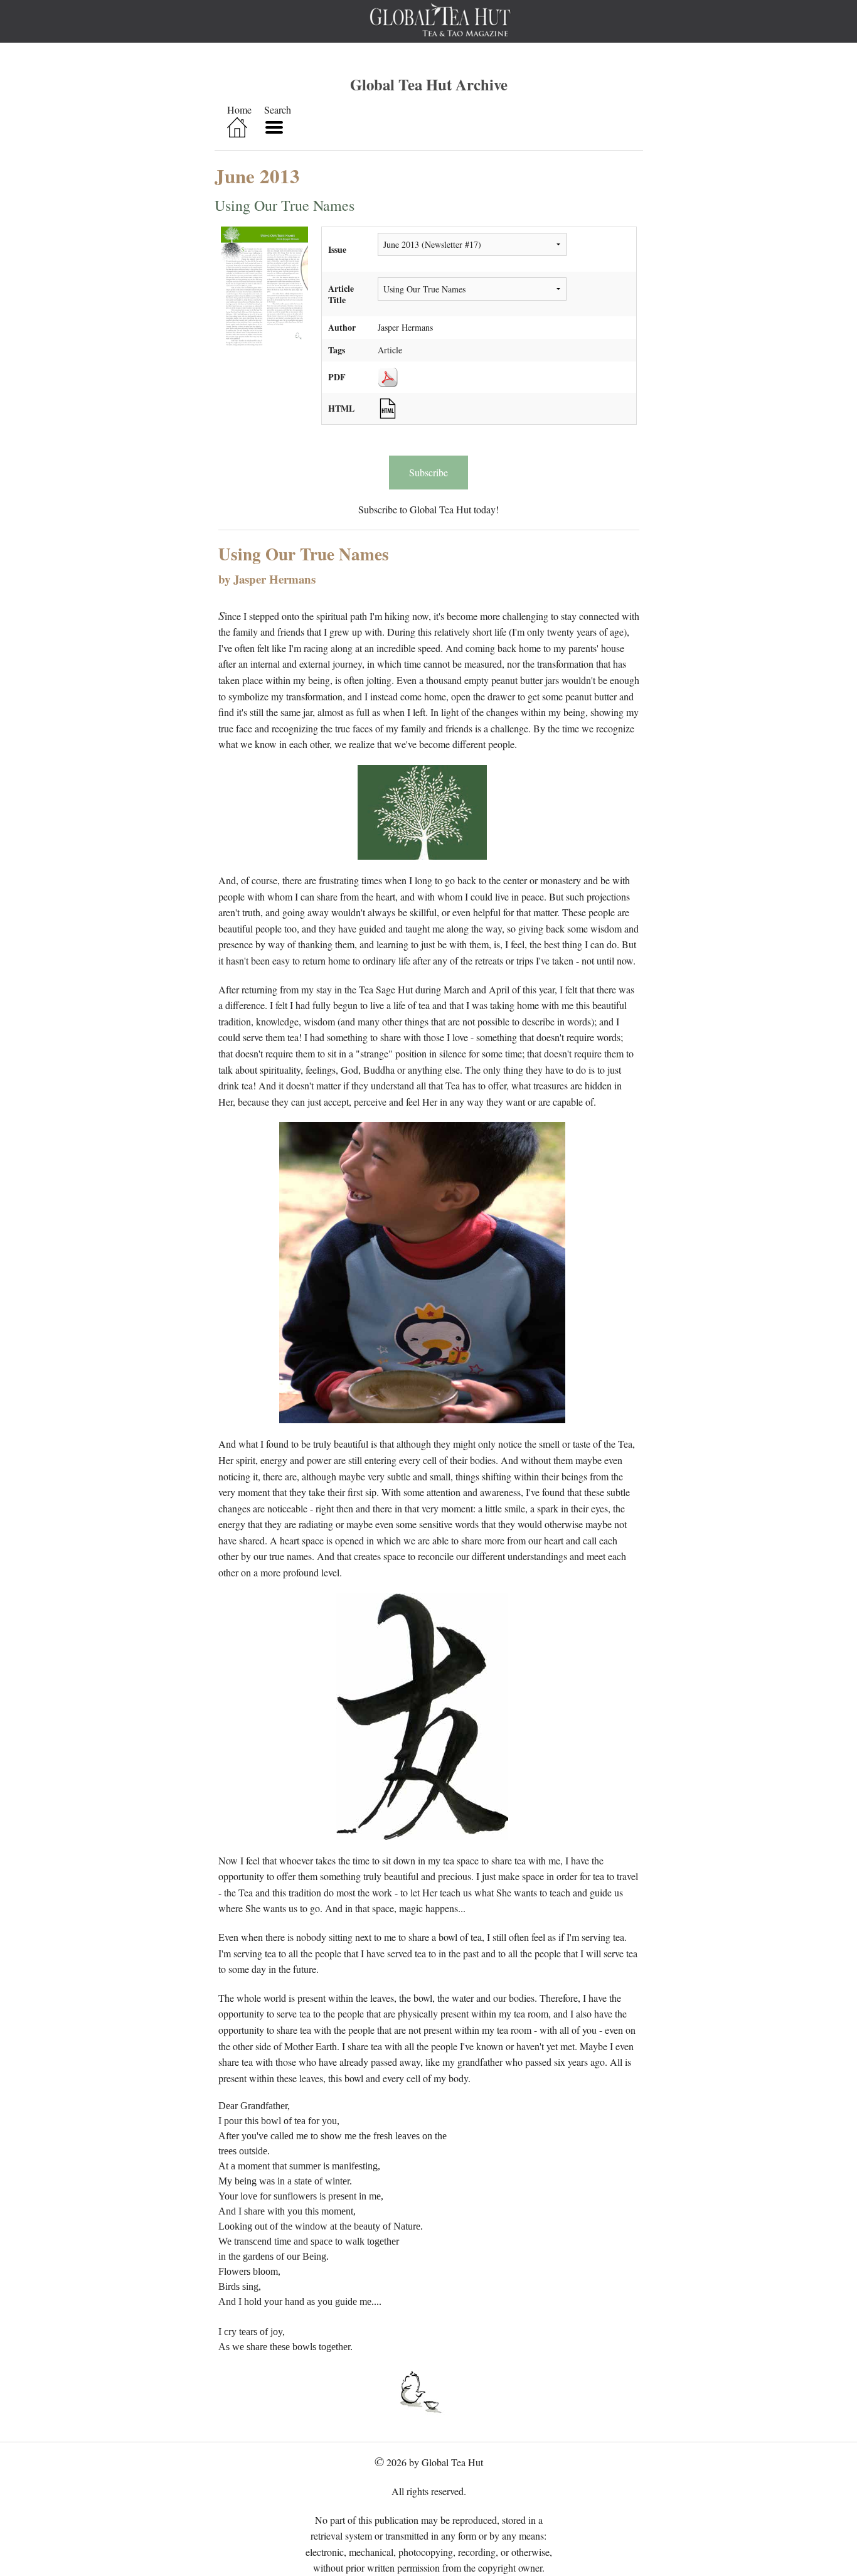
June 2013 (257, 176)
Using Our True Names (285, 205)
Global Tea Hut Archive (429, 84)
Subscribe (428, 472)
